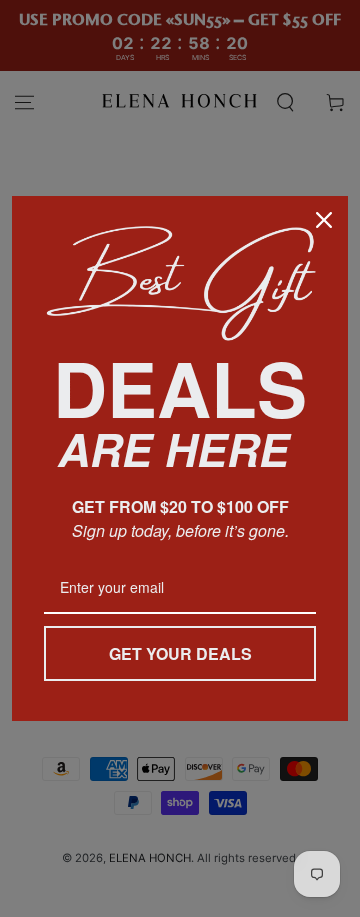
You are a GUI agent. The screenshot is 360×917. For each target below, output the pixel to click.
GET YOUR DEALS (180, 653)
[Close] (324, 220)
